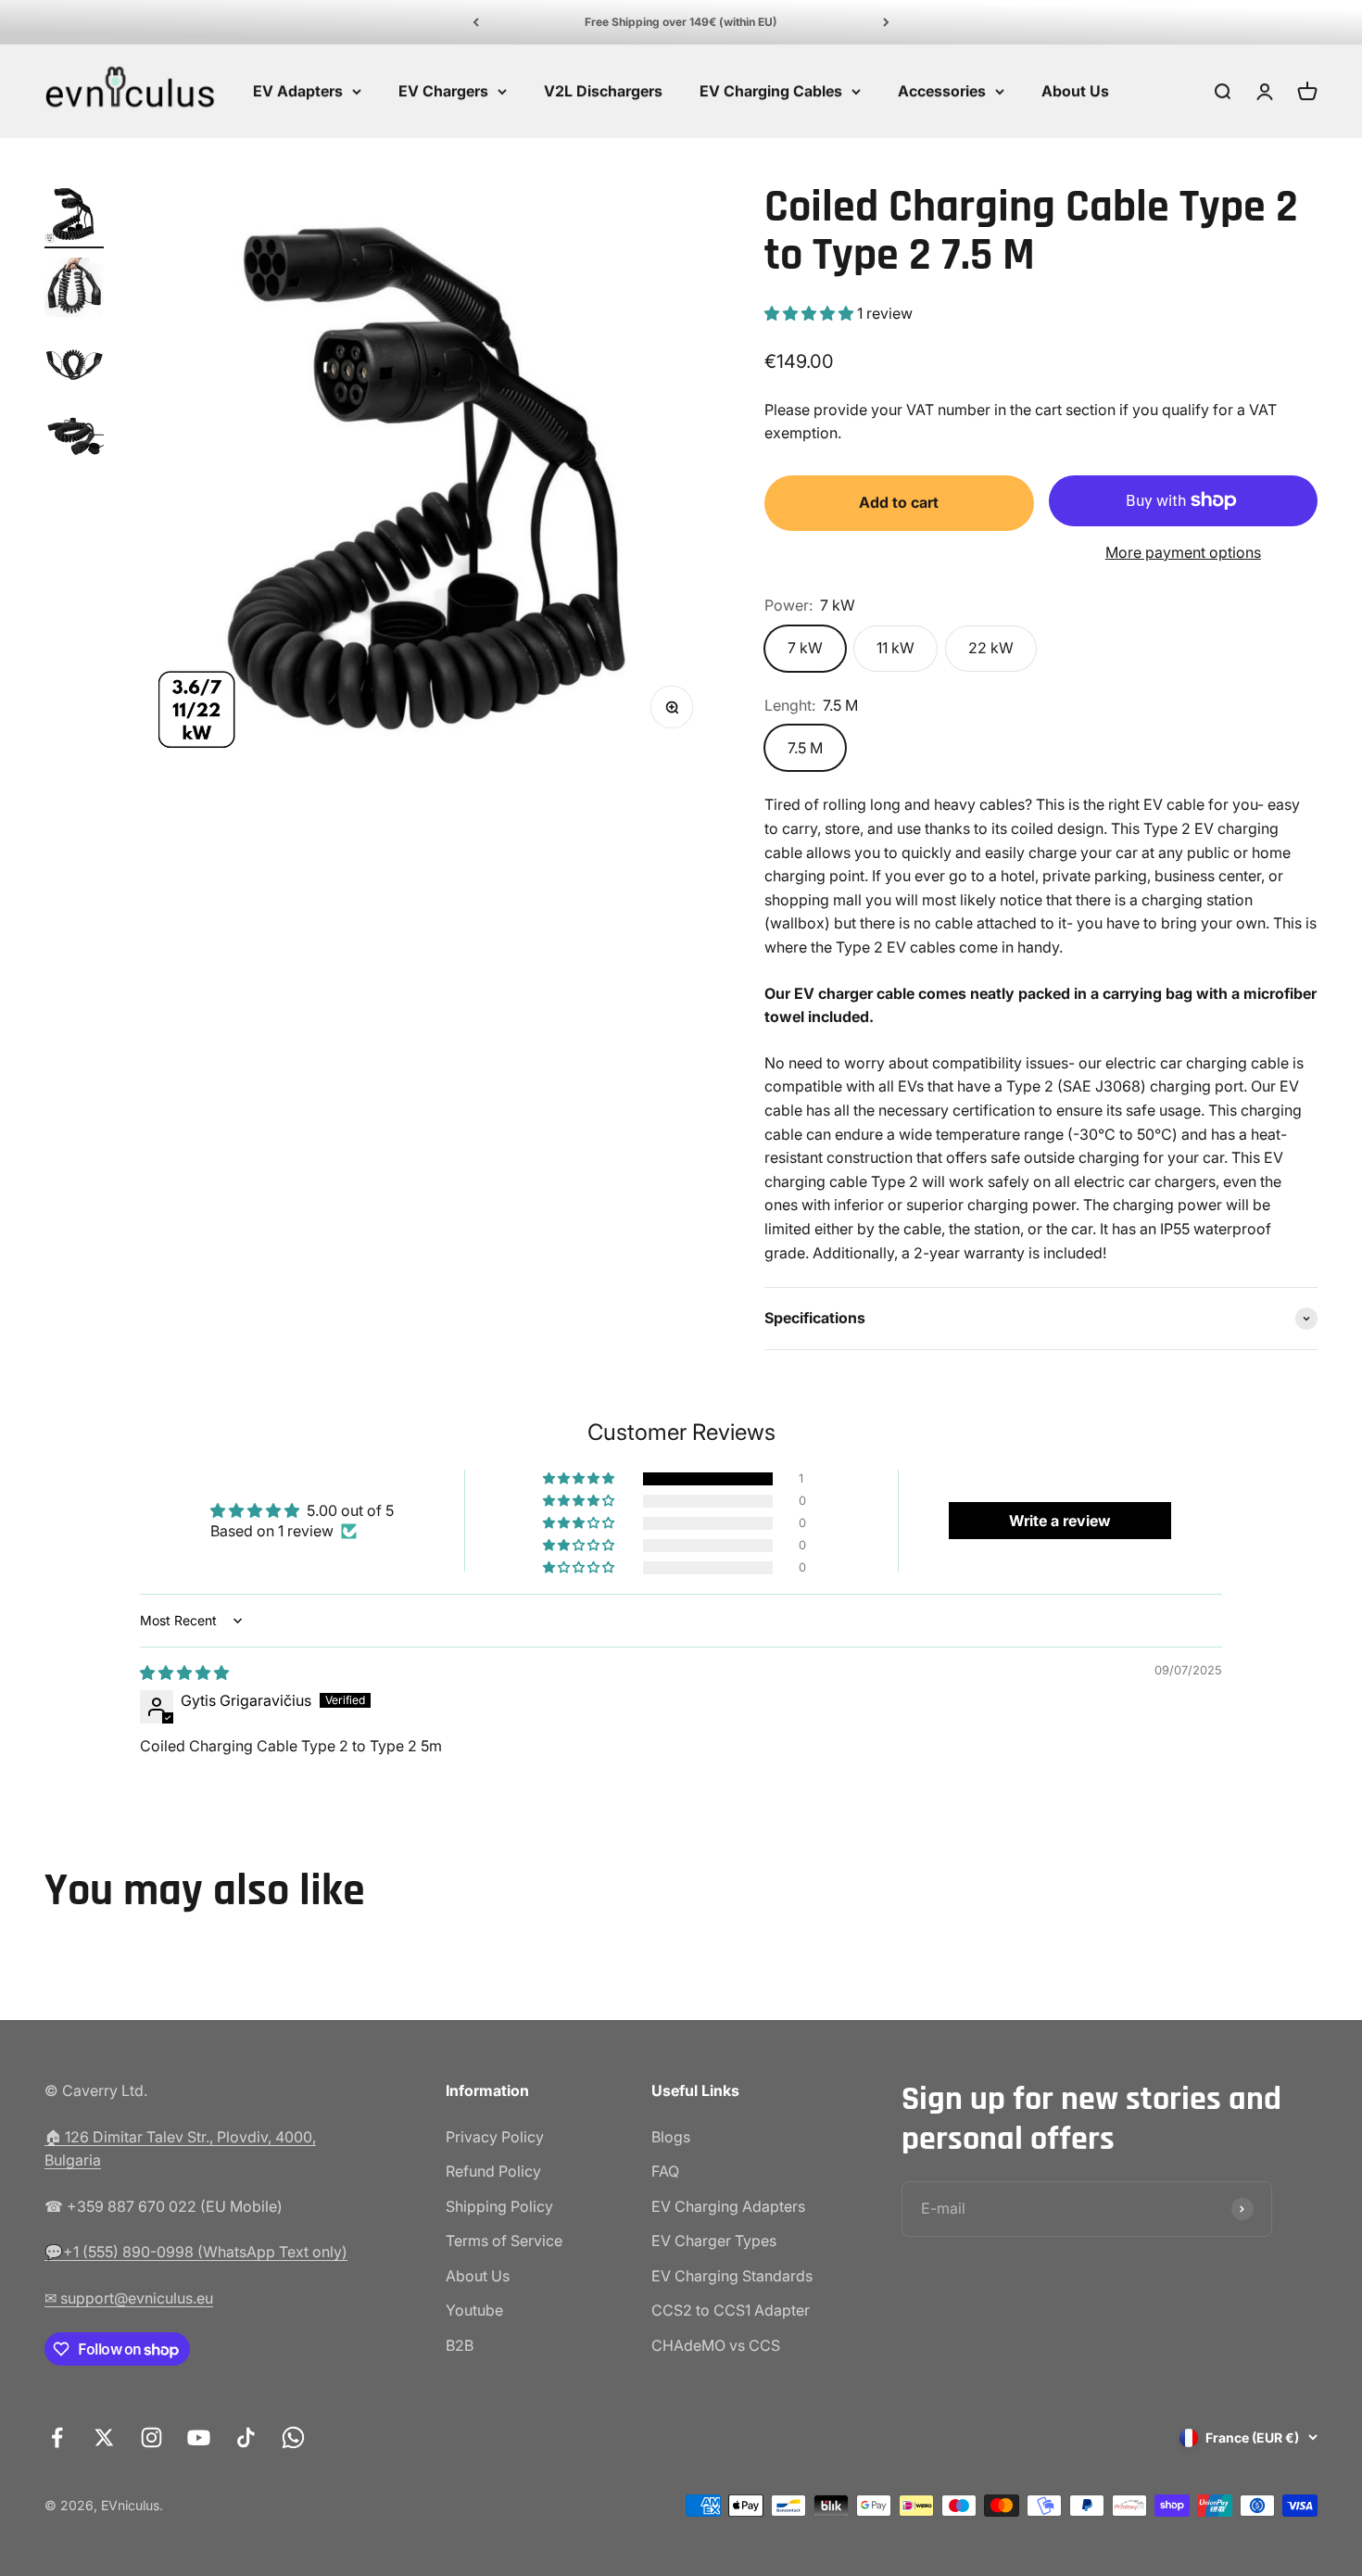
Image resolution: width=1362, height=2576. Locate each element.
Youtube (474, 2310)
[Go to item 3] (74, 364)
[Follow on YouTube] (199, 2437)
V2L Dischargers (603, 91)
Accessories (942, 91)
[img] (184, 1673)
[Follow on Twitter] (104, 2437)
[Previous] (476, 22)
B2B (460, 2345)
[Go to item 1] (74, 216)
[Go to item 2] (74, 290)
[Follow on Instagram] (151, 2437)
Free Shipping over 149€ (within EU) (681, 22)
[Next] (886, 22)
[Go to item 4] (74, 438)
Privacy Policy (495, 2137)
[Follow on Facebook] (57, 2437)
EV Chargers (443, 91)
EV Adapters (298, 91)
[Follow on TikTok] (246, 2437)
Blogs (671, 2137)
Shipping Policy (499, 2206)
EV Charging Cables (771, 91)
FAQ (665, 2171)
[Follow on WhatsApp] (293, 2437)
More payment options (1183, 552)
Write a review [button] (1060, 1521)
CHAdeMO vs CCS (716, 2345)
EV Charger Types (714, 2241)
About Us (1075, 91)
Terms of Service (504, 2241)
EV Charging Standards (732, 2276)
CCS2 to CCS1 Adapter (731, 2310)
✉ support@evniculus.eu (129, 2298)
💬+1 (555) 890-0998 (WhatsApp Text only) (196, 2252)
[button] (811, 313)
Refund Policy (493, 2171)
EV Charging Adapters (728, 2206)
